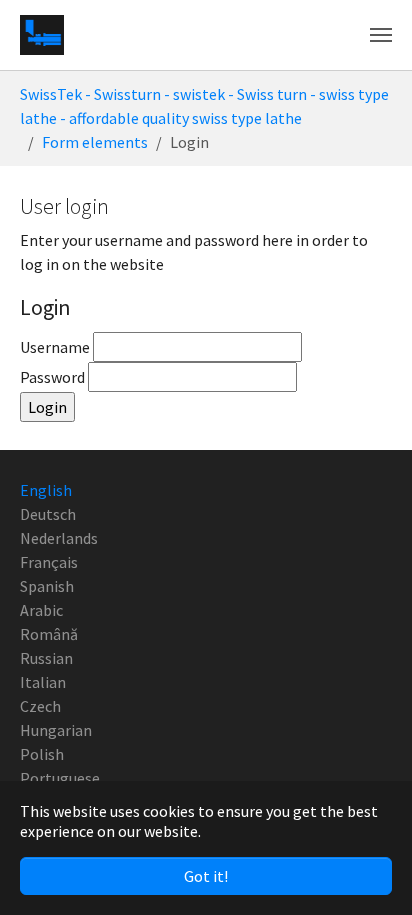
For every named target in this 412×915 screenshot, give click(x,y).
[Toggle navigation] (381, 35)
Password (54, 377)
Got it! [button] (206, 876)
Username (56, 347)
